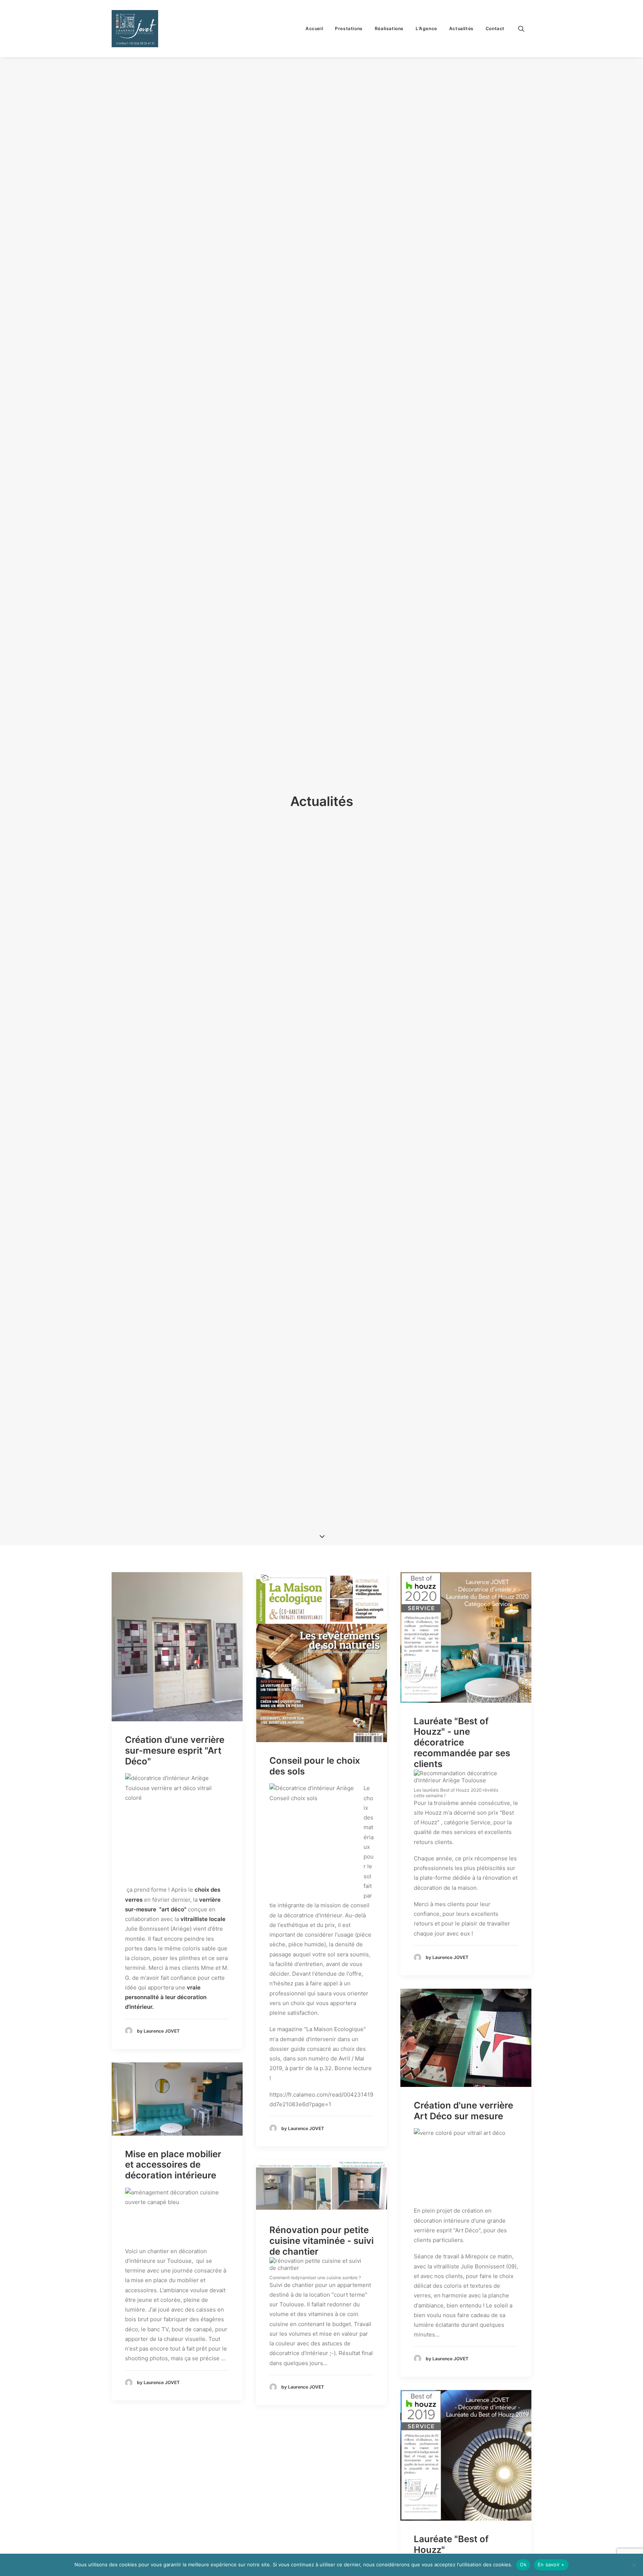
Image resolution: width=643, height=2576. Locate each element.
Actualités (461, 28)
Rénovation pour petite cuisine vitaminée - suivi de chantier (321, 2241)
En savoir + (551, 2564)
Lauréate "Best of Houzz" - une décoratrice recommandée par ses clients (462, 1743)
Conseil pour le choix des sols (315, 1766)
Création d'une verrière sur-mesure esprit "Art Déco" (175, 1750)
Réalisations (389, 28)
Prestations (349, 28)
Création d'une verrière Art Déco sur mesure (463, 2111)
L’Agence (426, 28)
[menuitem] (314, 29)
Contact (495, 28)
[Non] (634, 2565)
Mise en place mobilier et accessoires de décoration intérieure (173, 2165)
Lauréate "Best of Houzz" (451, 2544)
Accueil (314, 28)
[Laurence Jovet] (135, 29)
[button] (525, 29)
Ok (523, 2564)
